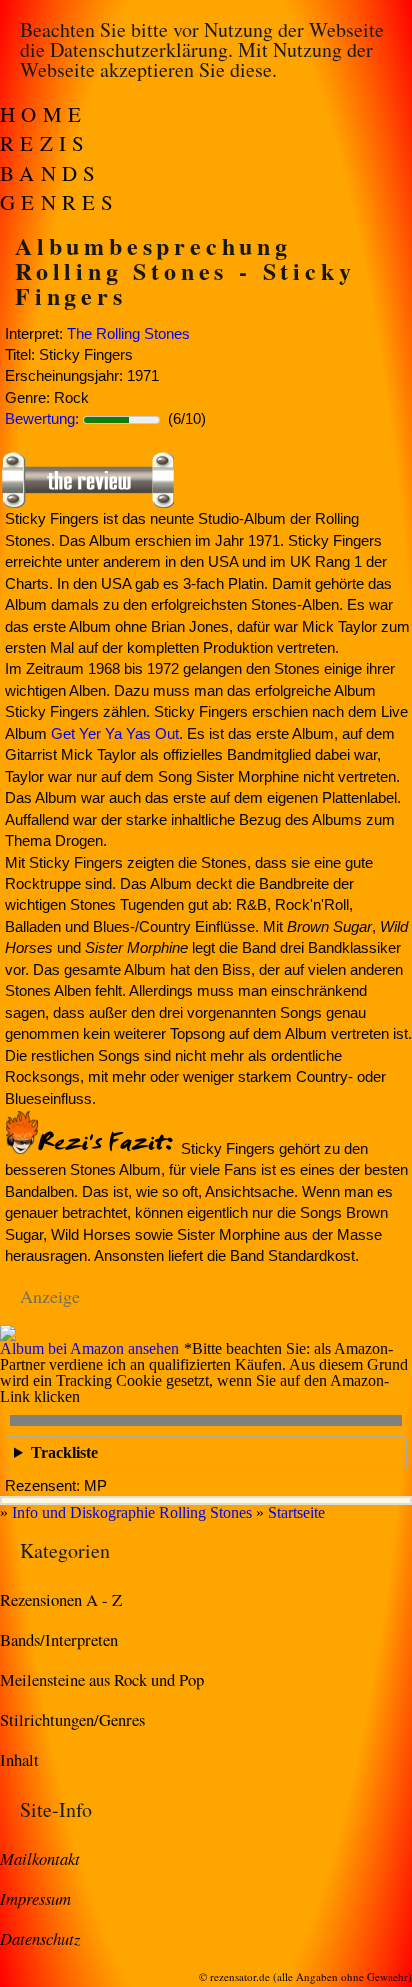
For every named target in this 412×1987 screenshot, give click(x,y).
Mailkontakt (40, 1858)
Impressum (35, 1898)
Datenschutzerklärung (139, 49)
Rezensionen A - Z (61, 1599)
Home (43, 114)
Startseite (296, 1512)
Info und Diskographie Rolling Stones (132, 1512)
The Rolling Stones (128, 333)
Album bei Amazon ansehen (89, 1348)
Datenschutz (40, 1938)
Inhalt (19, 1759)
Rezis (45, 143)
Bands (51, 173)
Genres (60, 202)
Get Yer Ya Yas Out (115, 733)
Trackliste (64, 1452)
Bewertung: (42, 418)
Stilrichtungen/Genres (72, 1719)
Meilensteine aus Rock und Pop (102, 1679)
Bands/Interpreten (59, 1639)
